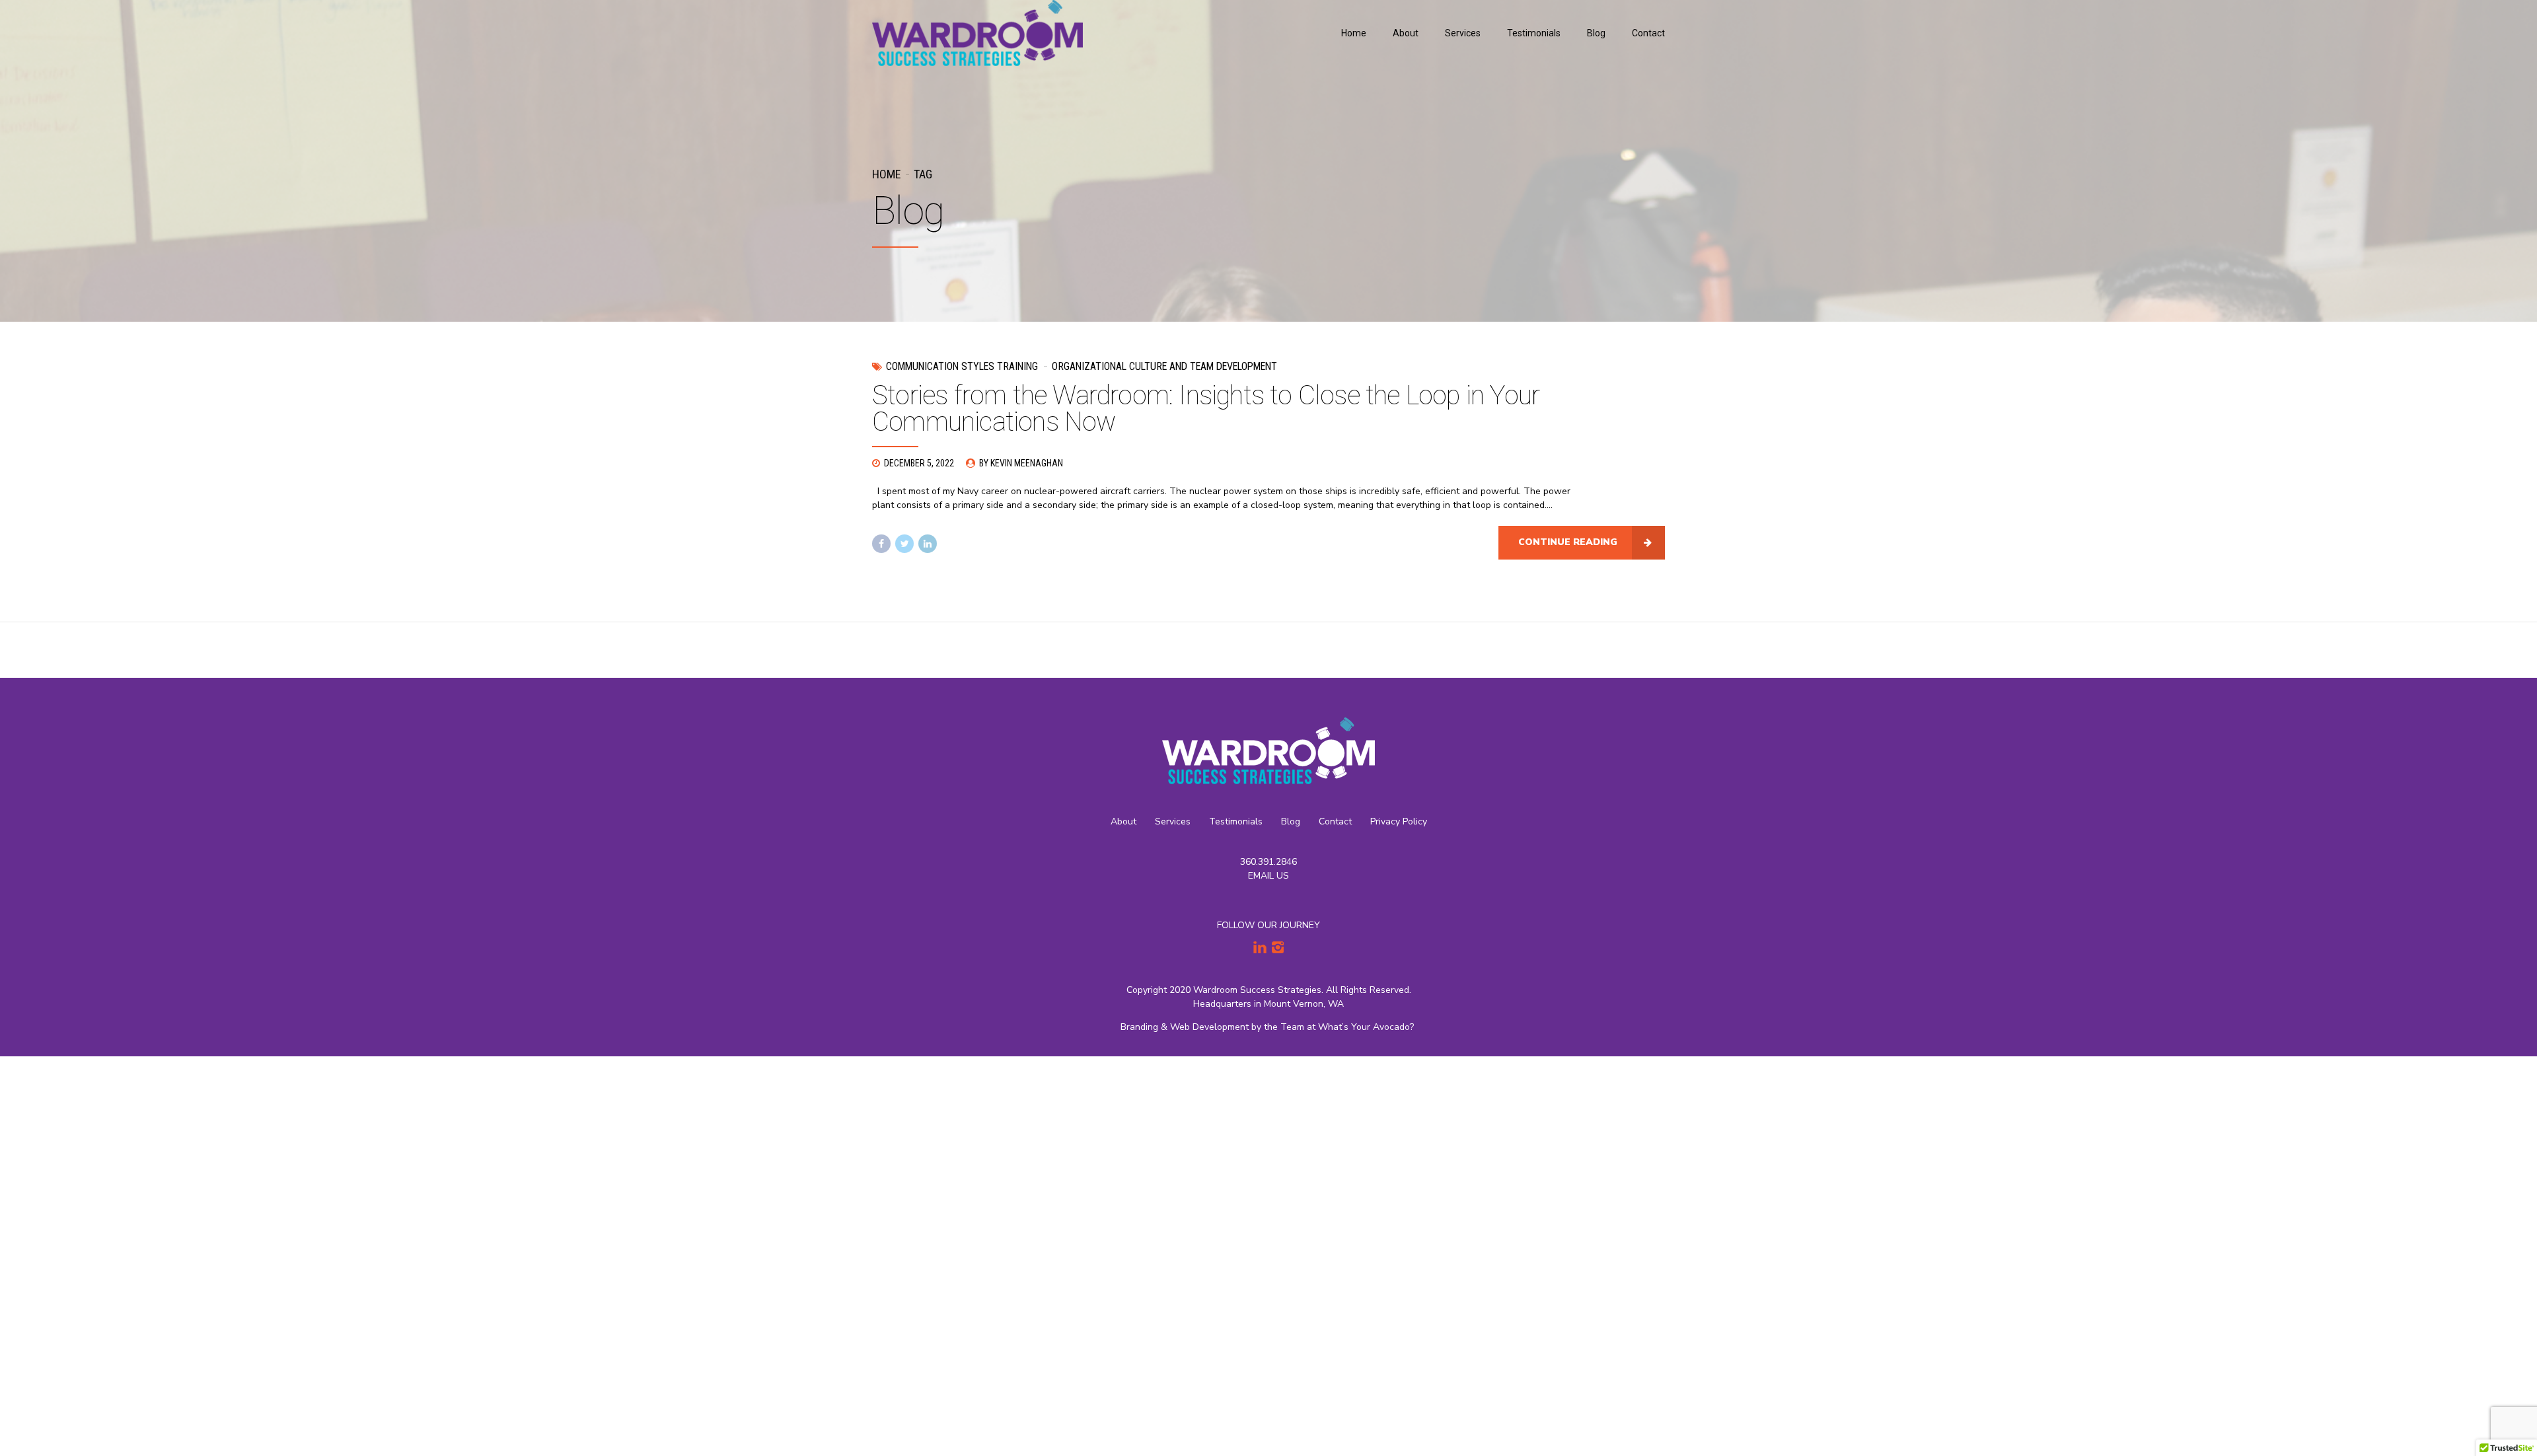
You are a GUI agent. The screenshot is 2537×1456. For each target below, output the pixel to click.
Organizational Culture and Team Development (1164, 366)
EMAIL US (1268, 876)
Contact (1648, 33)
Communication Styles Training (962, 366)
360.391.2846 (1268, 862)
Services (1463, 33)
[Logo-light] (1268, 751)
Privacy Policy (1399, 821)
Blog (1596, 33)
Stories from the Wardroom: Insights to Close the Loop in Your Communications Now (1206, 409)
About (1406, 33)
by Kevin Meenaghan (1021, 463)
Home (1354, 33)
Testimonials (1534, 33)
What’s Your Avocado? (1367, 1027)
